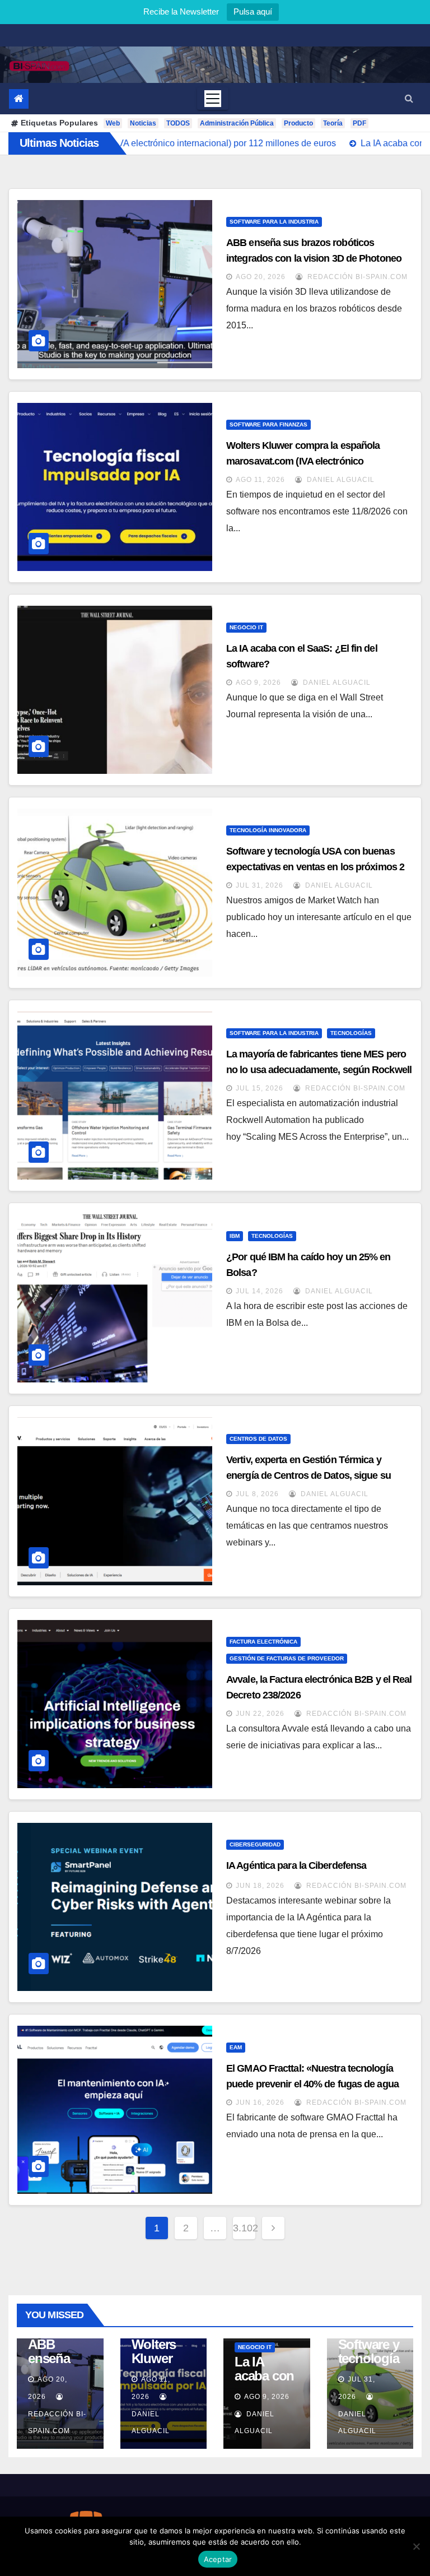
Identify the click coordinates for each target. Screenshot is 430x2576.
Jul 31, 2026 (260, 885)
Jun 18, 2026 (260, 1886)
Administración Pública (237, 123)
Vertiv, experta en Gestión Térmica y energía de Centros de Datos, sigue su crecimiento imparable (309, 1475)
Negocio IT (246, 627)
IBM (235, 1236)
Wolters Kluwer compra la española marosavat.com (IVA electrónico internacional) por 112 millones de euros (312, 461)
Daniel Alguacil (340, 480)
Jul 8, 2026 (257, 1494)
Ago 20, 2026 (261, 277)
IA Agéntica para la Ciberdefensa (296, 1865)
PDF (359, 123)
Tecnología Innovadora (268, 830)
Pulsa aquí (253, 11)
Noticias (143, 123)
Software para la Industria (274, 222)
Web (113, 123)
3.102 (244, 2228)
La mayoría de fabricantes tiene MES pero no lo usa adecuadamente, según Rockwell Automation (319, 1070)
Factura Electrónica (263, 1642)
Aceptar (218, 2559)
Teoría (333, 123)
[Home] (19, 99)
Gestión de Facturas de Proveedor (287, 1658)
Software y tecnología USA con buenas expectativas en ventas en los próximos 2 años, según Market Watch (315, 867)
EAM (236, 2047)
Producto (298, 123)
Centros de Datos (258, 1439)
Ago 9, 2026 (258, 683)
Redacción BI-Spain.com (356, 277)
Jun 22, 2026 (260, 1714)
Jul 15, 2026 (260, 1088)
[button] (409, 98)
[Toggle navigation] (213, 99)
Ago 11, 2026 (260, 480)
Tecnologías (351, 1033)
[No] (416, 2546)
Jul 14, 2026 (260, 1291)
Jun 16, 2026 (260, 2102)
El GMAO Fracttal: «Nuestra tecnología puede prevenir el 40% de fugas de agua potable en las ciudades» (312, 2084)
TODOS (178, 123)
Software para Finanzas (268, 424)
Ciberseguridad (255, 1844)
